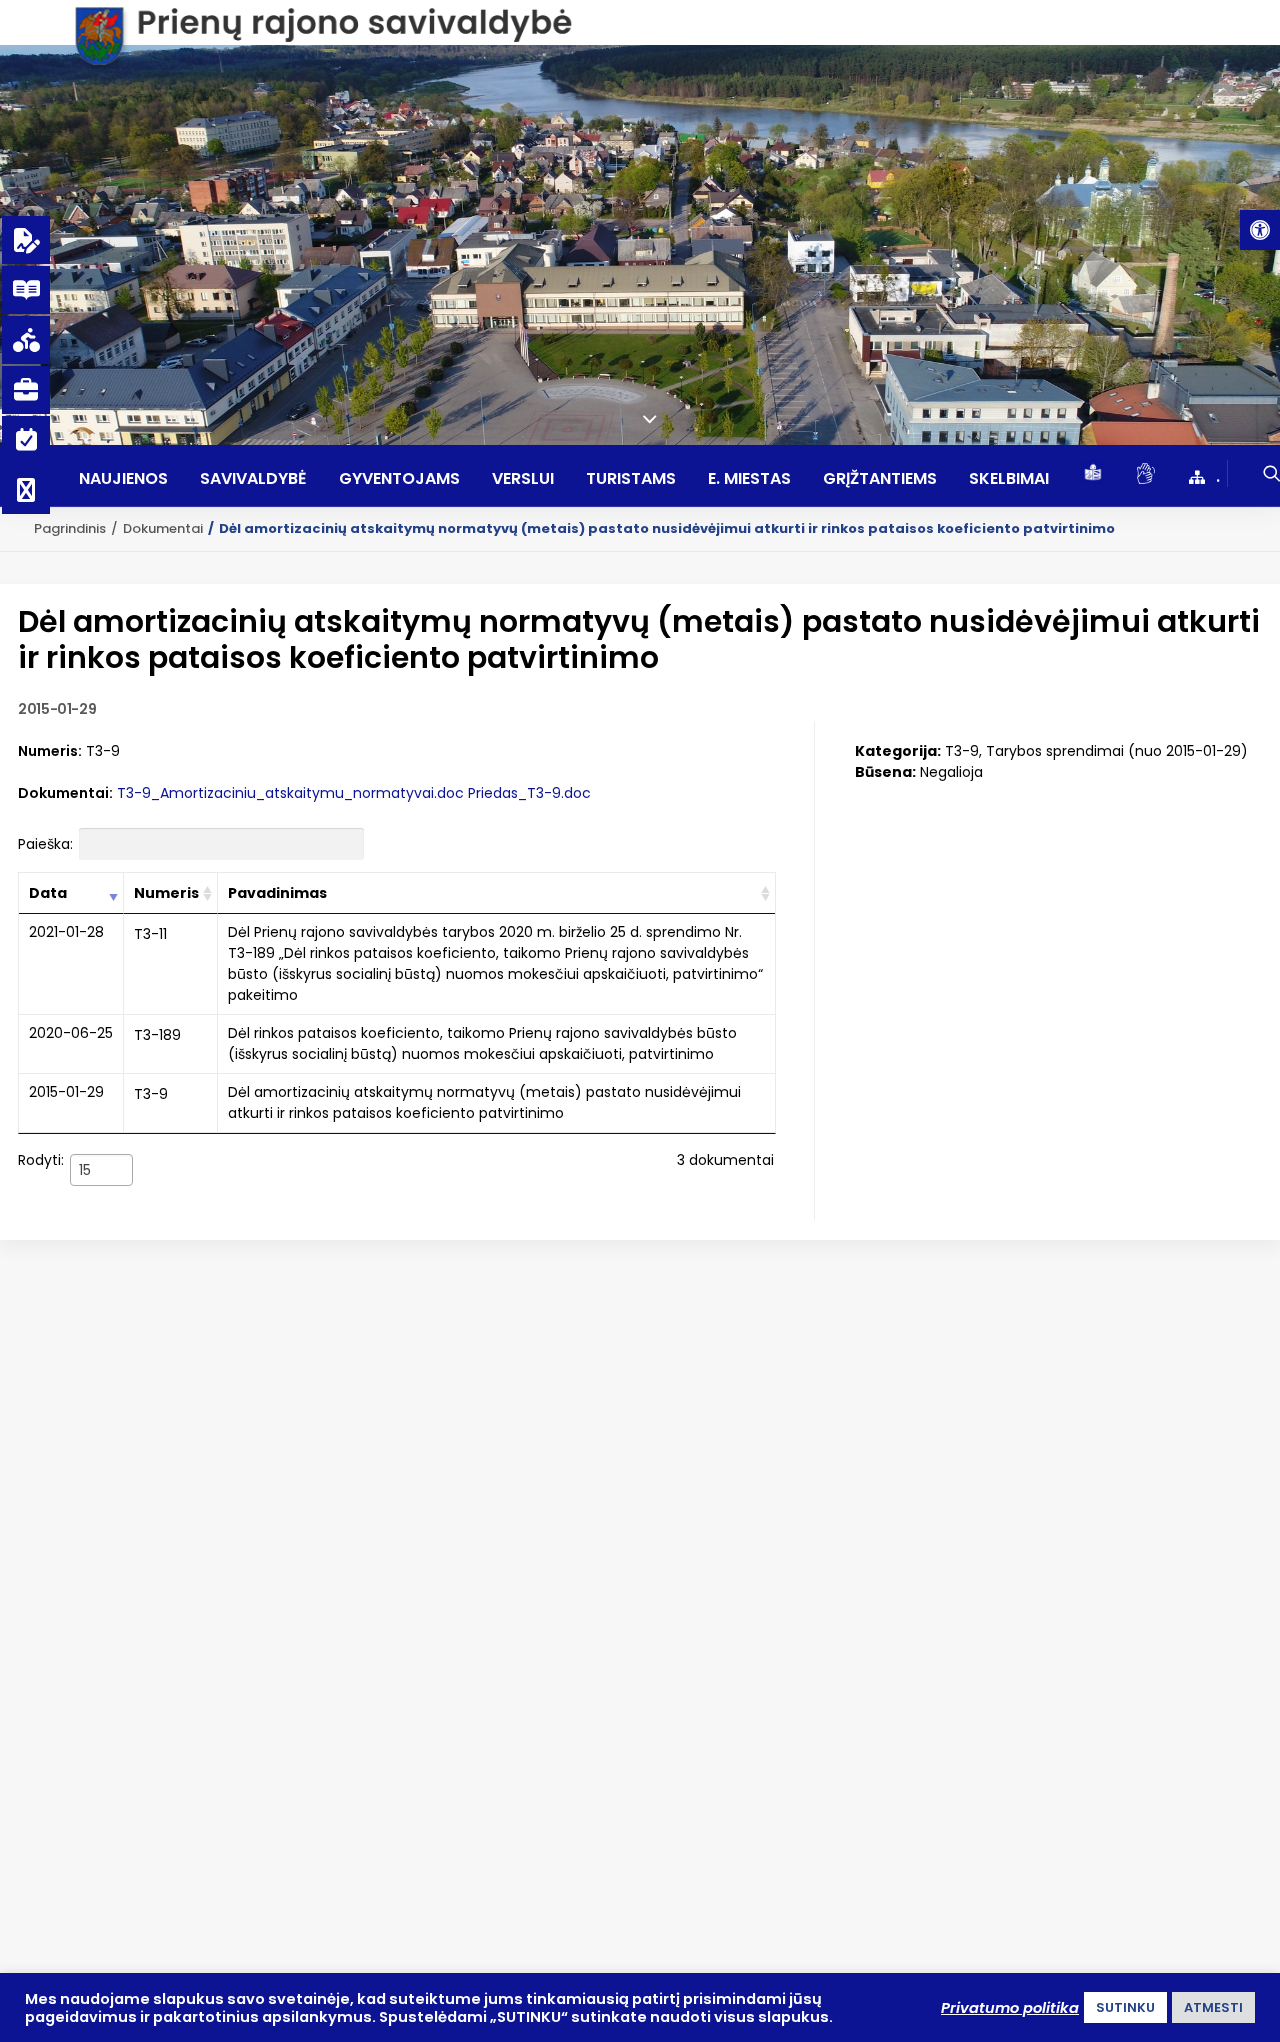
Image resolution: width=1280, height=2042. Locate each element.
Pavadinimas (277, 893)
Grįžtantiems (880, 479)
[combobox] (101, 1170)
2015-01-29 (66, 1092)
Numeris (166, 893)
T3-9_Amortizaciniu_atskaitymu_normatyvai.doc (290, 793)
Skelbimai (1009, 479)
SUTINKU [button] (1125, 2007)
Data (48, 893)
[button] (1260, 230)
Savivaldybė (253, 479)
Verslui (523, 479)
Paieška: (45, 844)
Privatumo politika (1010, 2008)
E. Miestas (749, 479)
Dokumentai (163, 528)
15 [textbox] (85, 1170)
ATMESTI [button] (1213, 2007)
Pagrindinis (70, 528)
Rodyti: (54, 1163)
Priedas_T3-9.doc (529, 793)
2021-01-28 (66, 932)
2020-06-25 (71, 1033)
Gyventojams (399, 479)
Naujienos (123, 479)
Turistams (631, 479)
